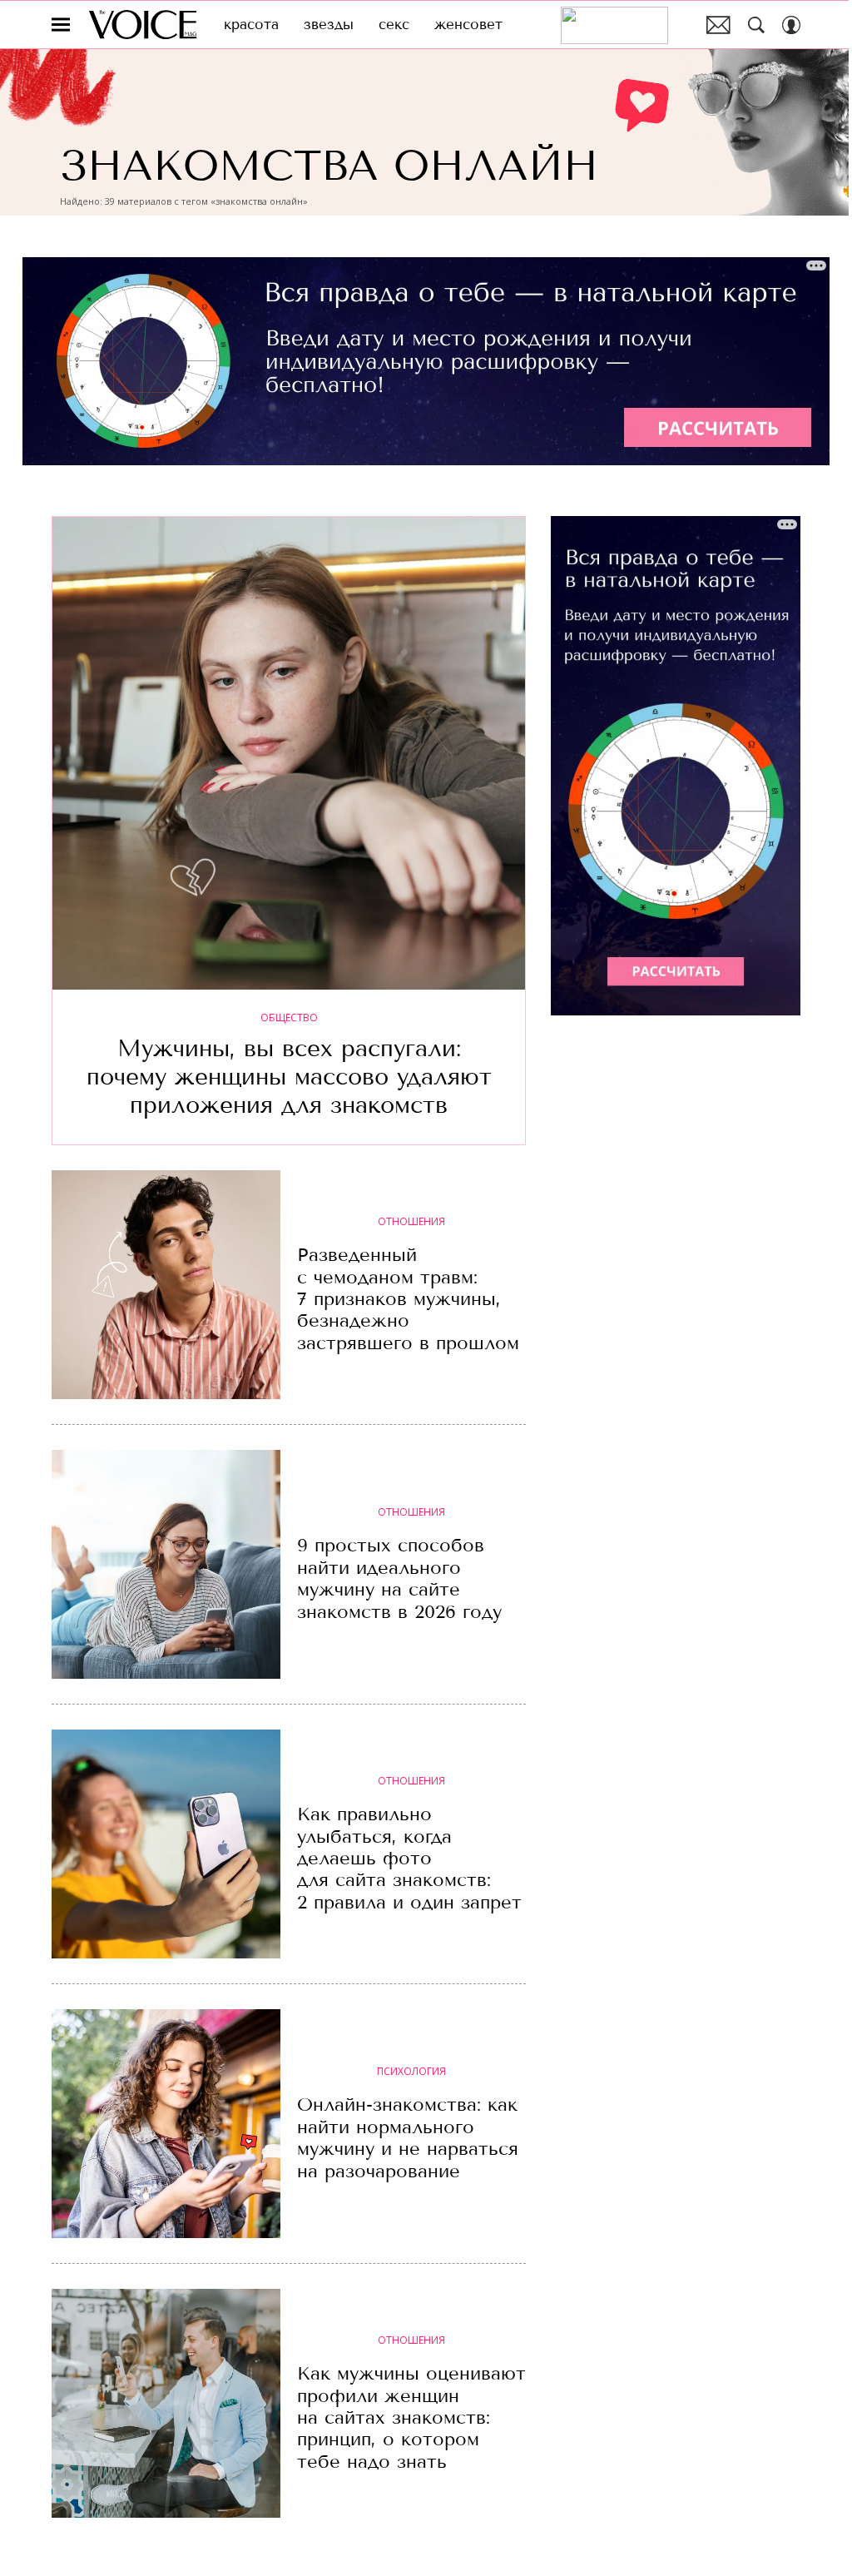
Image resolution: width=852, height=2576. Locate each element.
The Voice (143, 25)
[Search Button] (756, 25)
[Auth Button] (791, 25)
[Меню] (61, 25)
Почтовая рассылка (718, 25)
